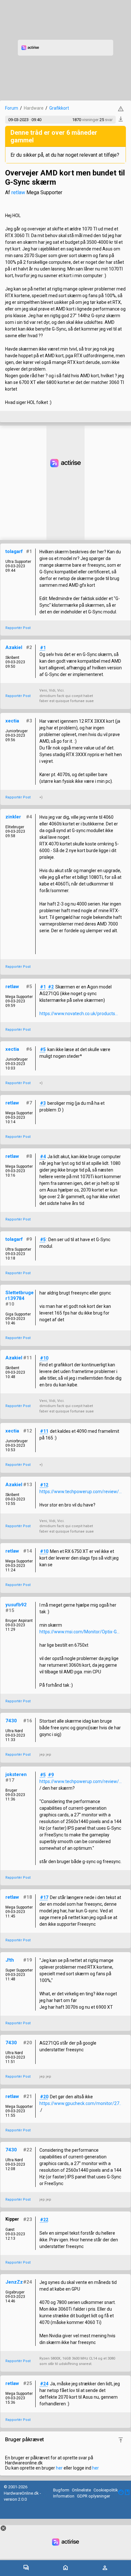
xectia (12, 721)
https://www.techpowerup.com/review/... (81, 1492)
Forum (12, 108)
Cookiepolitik (106, 2490)
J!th (10, 1960)
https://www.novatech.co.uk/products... (79, 1014)
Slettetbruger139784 (20, 1295)
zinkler (13, 817)
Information (64, 2496)
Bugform (61, 2490)
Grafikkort (59, 108)
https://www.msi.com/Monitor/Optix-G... (79, 1632)
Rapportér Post (18, 628)
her (59, 2468)
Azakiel (14, 647)
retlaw (18, 192)
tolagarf (14, 551)
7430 (11, 1721)
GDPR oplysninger (93, 2496)
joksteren (16, 1774)
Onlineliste (81, 2490)
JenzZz (14, 2282)
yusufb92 (16, 1605)
